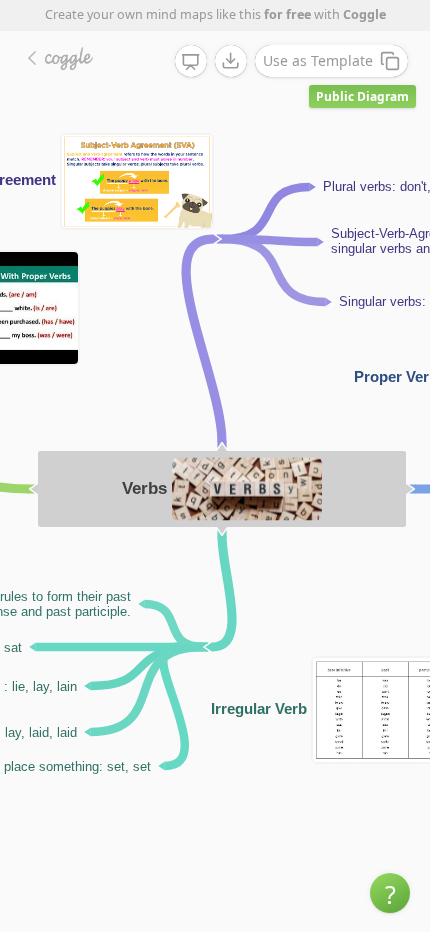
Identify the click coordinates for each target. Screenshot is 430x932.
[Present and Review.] (191, 62)
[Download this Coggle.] (231, 61)
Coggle (364, 14)
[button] (390, 893)
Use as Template (318, 60)
